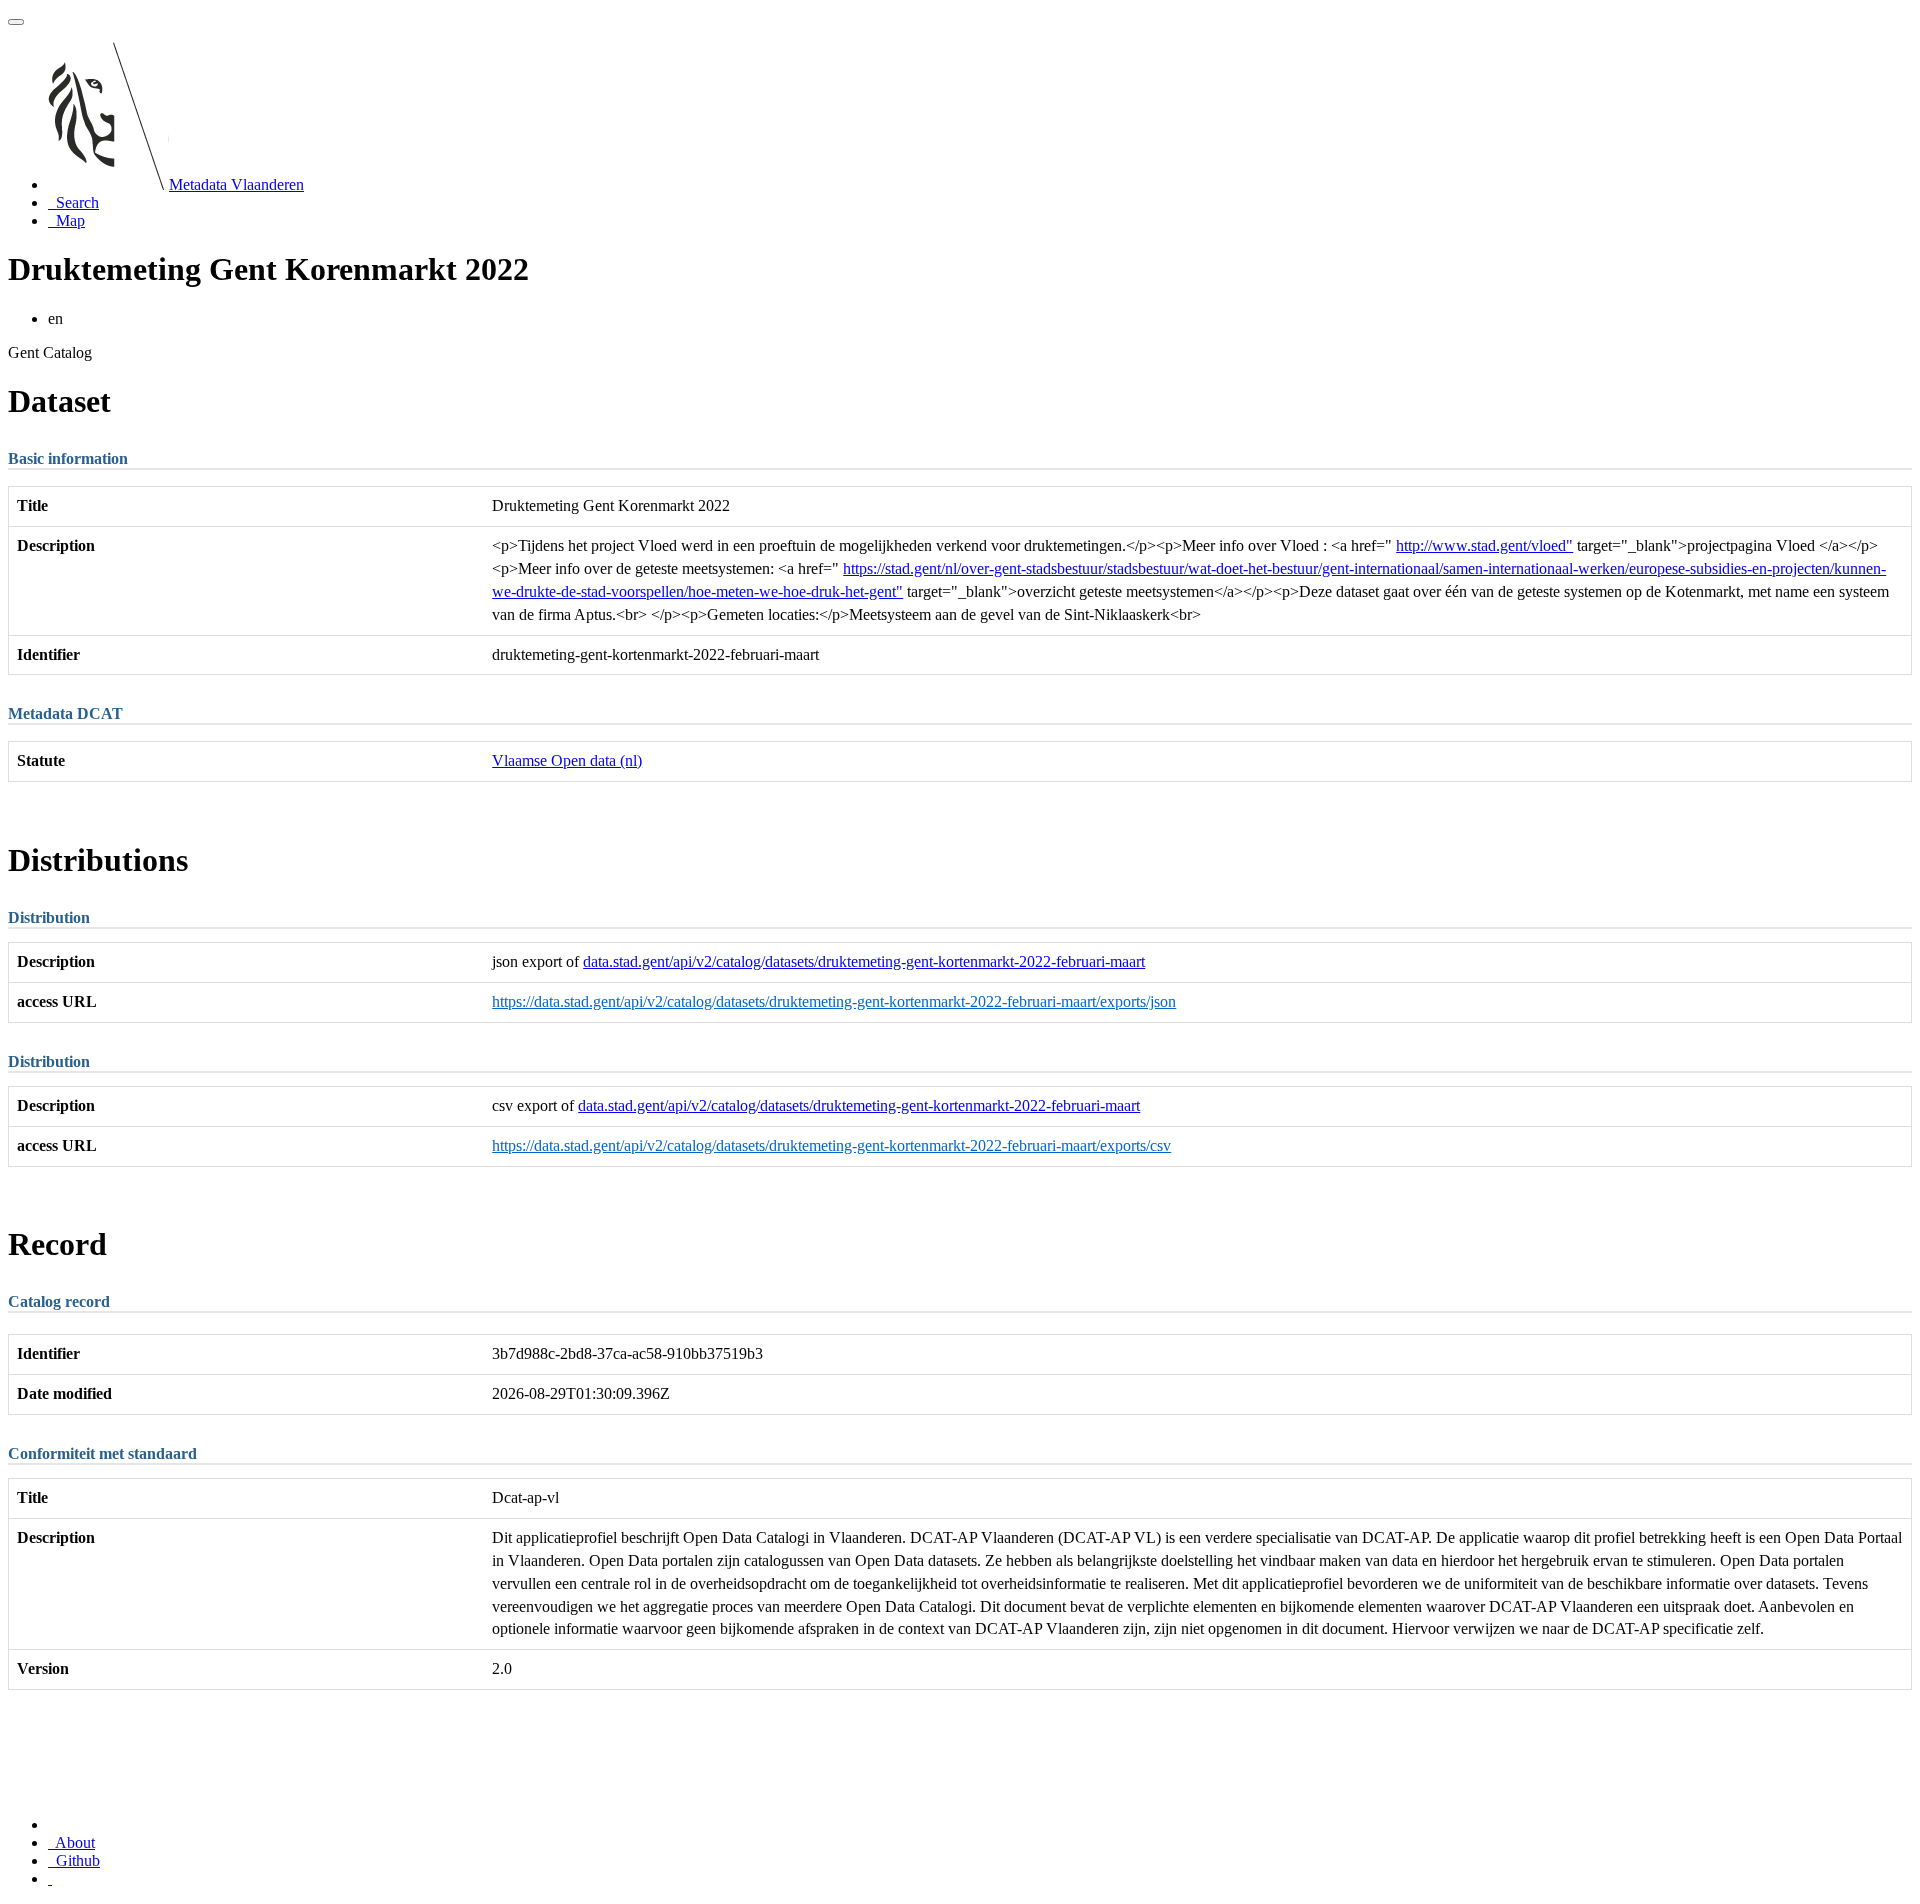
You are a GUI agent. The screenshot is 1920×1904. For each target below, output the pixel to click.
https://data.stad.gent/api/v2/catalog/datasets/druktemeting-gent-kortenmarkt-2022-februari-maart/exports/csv (831, 1145)
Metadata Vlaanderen (236, 184)
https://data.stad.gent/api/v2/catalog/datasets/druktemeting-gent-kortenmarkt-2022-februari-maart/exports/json (834, 1001)
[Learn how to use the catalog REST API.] (50, 1878)
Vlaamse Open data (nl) (567, 760)
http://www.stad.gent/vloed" (1484, 545)
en (55, 318)
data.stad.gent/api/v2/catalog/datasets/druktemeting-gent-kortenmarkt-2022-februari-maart (864, 961)
